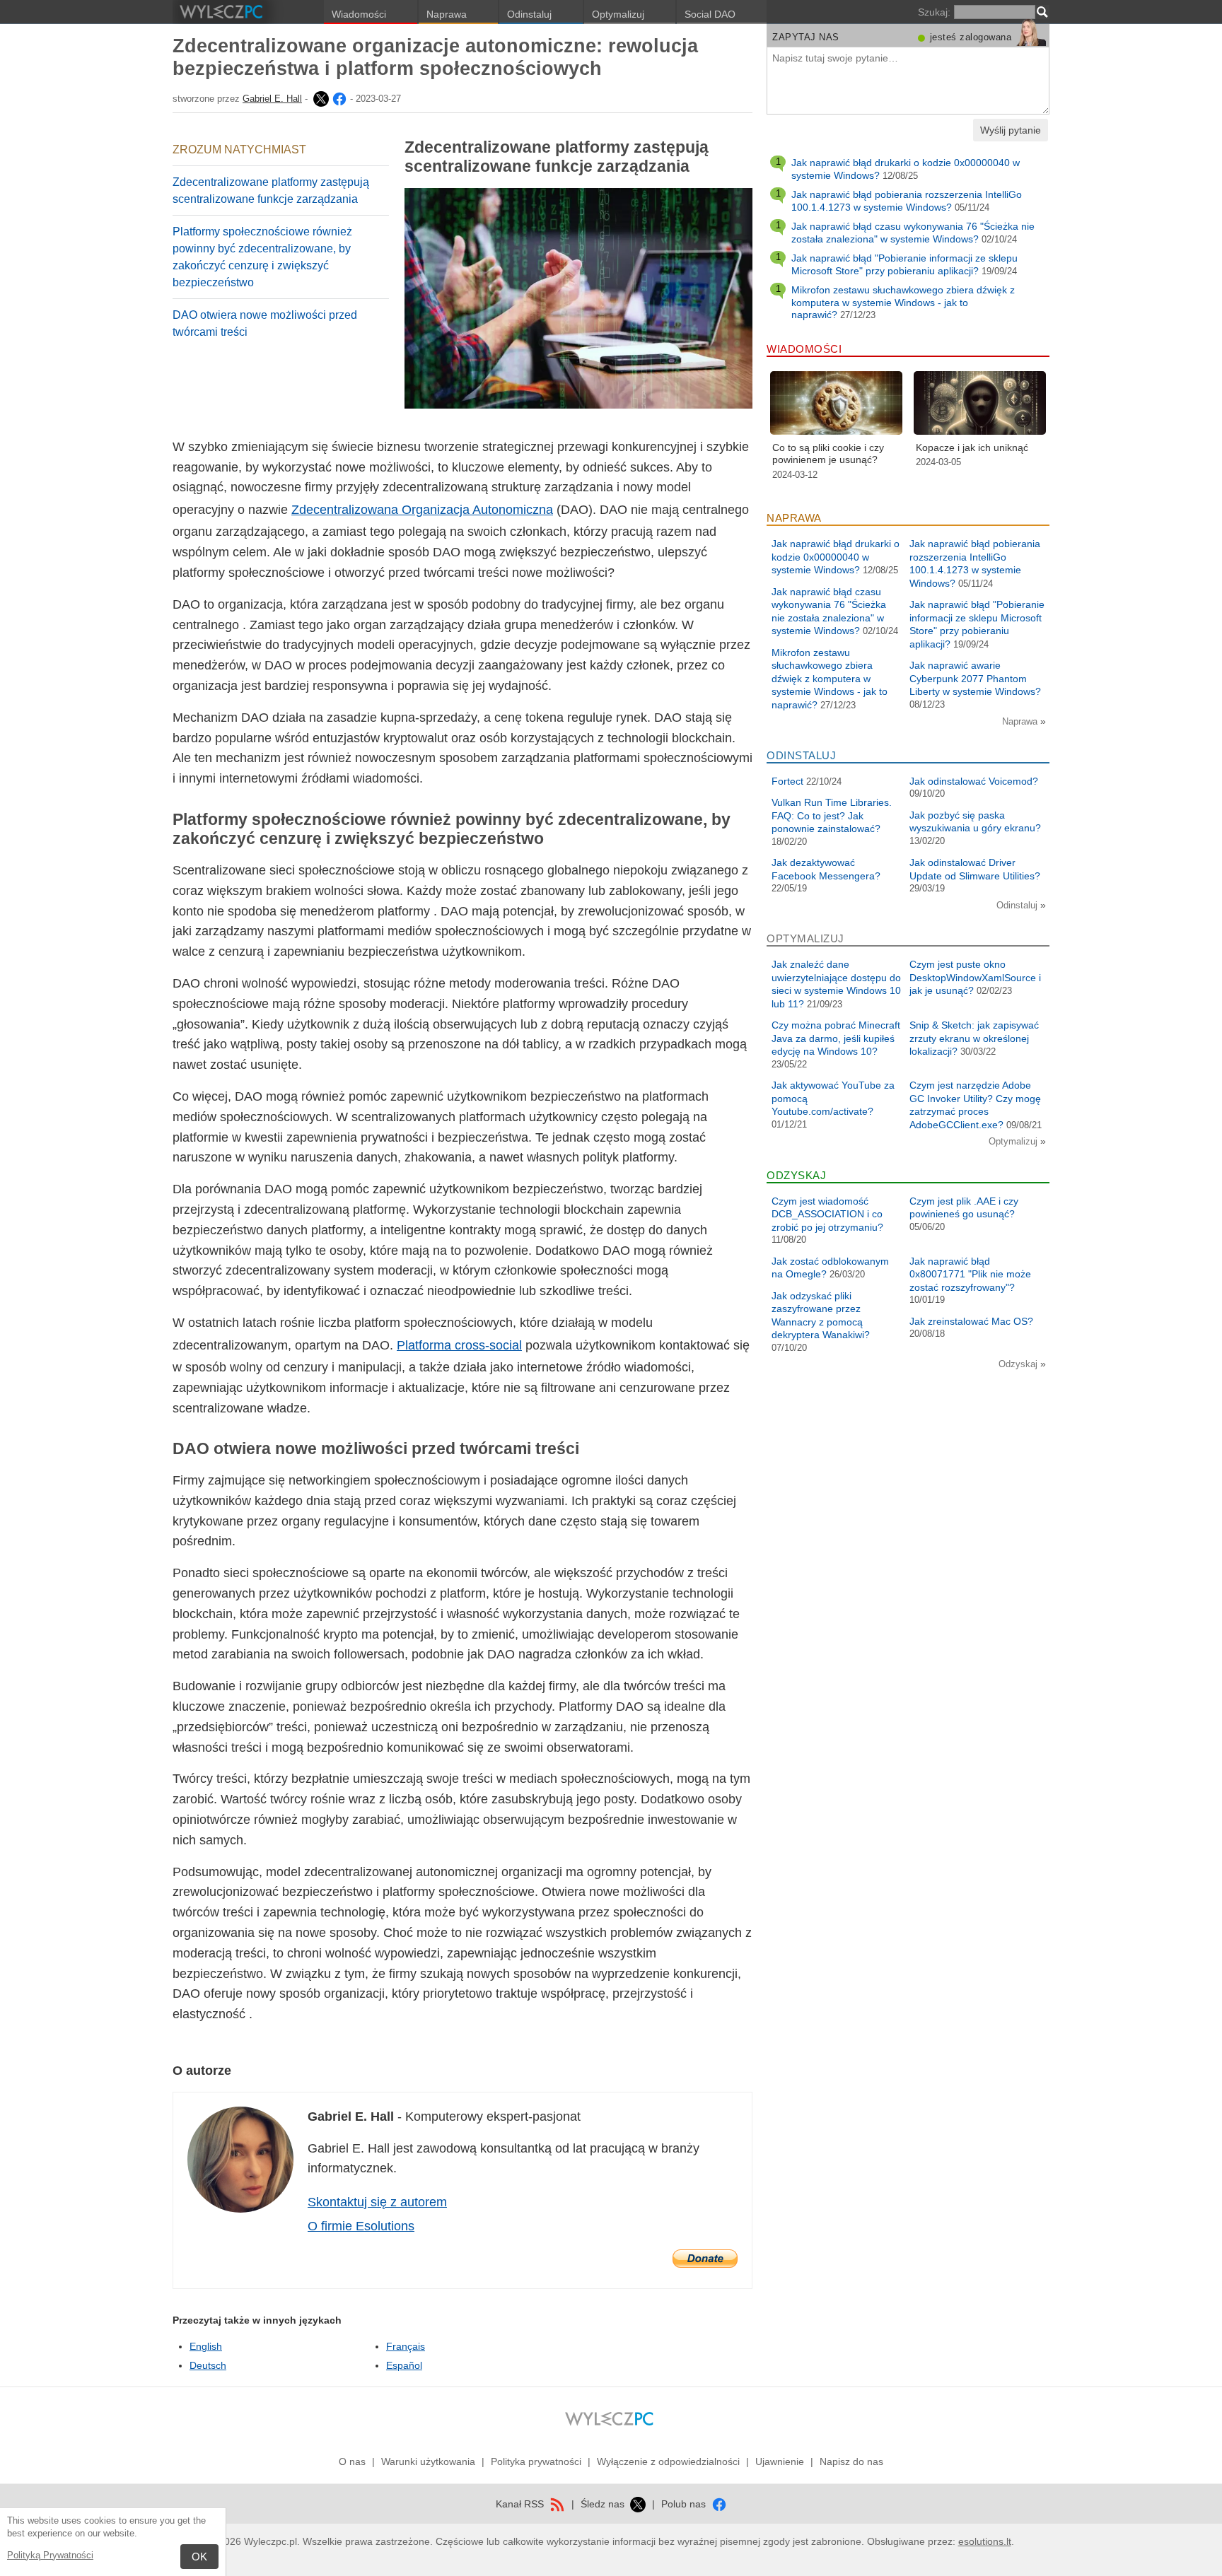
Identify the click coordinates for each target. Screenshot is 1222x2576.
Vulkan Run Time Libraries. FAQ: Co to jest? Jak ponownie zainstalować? (832, 815)
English (206, 2346)
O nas (352, 2461)
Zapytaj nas (806, 37)
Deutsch (208, 2365)
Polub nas (685, 2504)
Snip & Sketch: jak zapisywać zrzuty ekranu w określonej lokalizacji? (974, 1038)
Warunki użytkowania (428, 2461)
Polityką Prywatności (50, 2555)
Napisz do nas (851, 2461)
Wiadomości (359, 14)
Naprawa (447, 14)
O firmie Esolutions (361, 2226)
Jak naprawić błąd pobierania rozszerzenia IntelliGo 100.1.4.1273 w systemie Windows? (907, 201)
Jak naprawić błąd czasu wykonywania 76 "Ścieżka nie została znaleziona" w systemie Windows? (913, 233)
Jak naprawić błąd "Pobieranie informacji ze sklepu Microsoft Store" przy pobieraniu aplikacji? (904, 264)
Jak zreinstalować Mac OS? (971, 1321)
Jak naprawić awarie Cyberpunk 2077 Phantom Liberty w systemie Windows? (975, 678)
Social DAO (710, 14)
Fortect (787, 781)
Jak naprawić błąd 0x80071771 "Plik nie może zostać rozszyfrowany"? (970, 1274)
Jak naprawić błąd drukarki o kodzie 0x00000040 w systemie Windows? (836, 557)
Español (404, 2365)
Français (406, 2346)
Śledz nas (604, 2504)
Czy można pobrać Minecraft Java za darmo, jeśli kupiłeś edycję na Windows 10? (836, 1038)
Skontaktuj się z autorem (377, 2202)
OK (199, 2557)
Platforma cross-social (459, 1345)
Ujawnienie (780, 2461)
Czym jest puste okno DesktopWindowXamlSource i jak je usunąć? (975, 977)
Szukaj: (934, 12)
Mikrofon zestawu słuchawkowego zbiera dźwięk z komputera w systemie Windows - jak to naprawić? (903, 302)
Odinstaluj (529, 14)
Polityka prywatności (536, 2461)
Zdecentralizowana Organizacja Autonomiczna (422, 510)
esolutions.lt (985, 2541)
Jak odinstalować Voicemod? (974, 781)
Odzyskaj (1019, 1364)
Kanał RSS (521, 2504)
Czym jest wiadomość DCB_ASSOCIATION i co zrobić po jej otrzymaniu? (827, 1214)
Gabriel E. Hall (272, 99)
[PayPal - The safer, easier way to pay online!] (705, 2259)
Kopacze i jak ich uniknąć (972, 447)
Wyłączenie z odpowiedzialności (668, 2461)
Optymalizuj (618, 14)
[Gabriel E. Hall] (320, 99)
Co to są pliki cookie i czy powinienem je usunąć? (828, 454)
